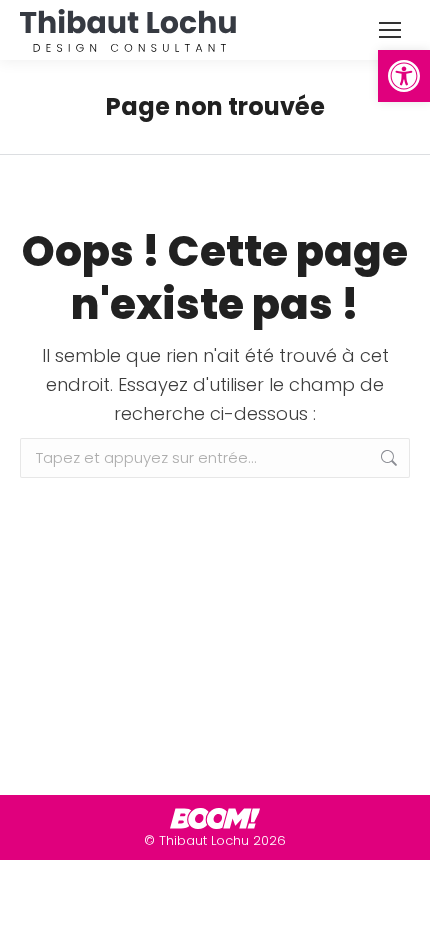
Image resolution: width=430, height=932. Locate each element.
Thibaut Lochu (204, 840)
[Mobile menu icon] (390, 30)
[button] (404, 76)
